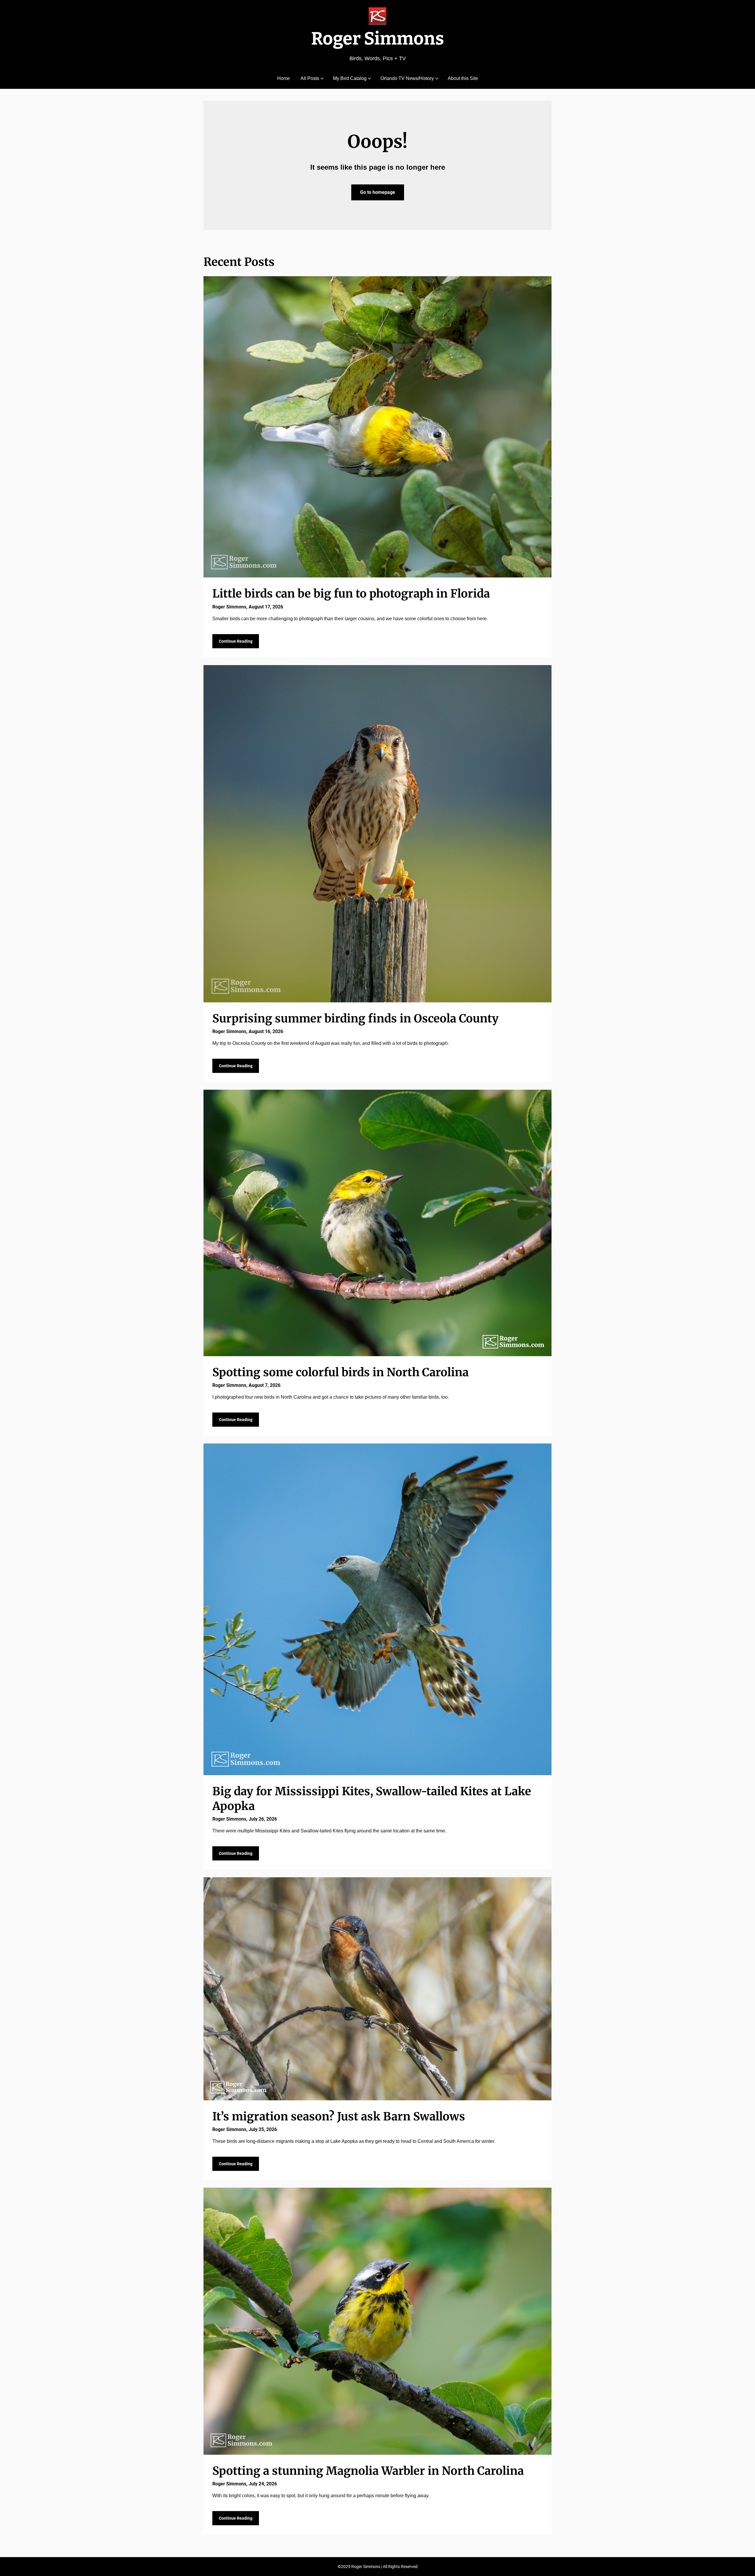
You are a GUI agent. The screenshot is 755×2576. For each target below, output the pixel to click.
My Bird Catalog (350, 78)
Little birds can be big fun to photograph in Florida (351, 594)
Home (284, 78)
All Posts (310, 78)
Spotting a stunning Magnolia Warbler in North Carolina (368, 2471)
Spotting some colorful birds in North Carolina (340, 1372)
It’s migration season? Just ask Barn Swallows (339, 2116)
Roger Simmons (378, 39)
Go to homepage (378, 192)
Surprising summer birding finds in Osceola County (356, 1018)
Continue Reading (236, 641)
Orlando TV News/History (407, 78)
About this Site (463, 78)
